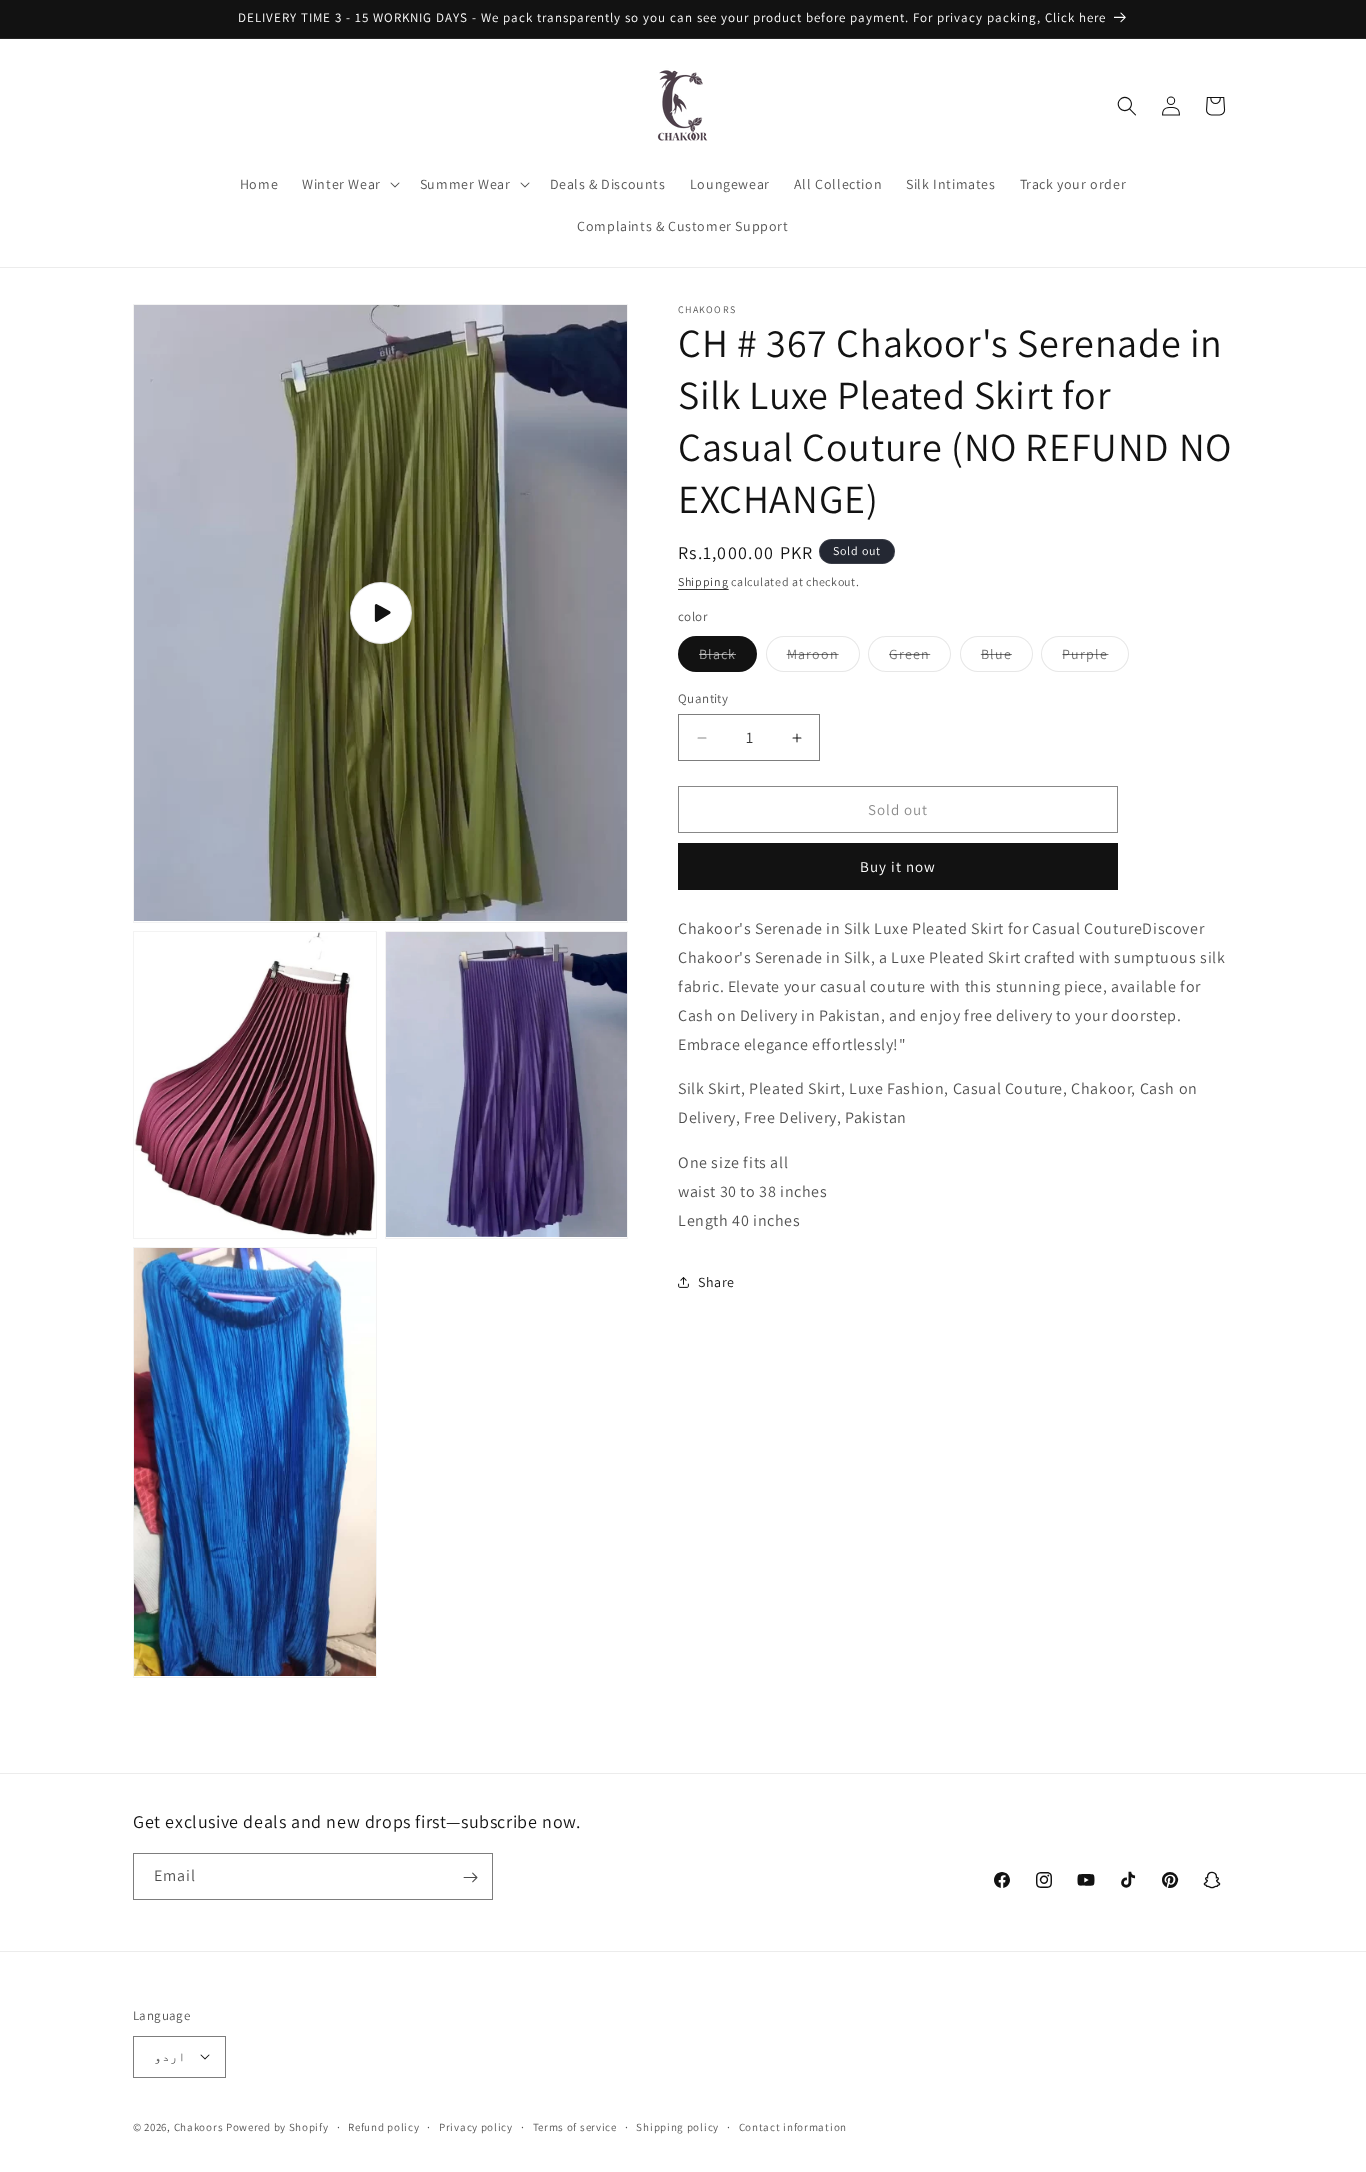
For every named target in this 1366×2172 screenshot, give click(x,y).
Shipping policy (677, 2126)
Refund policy (383, 2126)
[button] (349, 184)
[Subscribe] (470, 1877)
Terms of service (575, 2126)
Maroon (823, 658)
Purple (1095, 658)
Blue (1007, 658)
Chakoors (199, 2126)
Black (728, 658)
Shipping (703, 581)
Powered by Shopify (277, 2126)
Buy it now (898, 866)
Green (920, 658)
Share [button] (716, 1282)
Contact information (793, 2126)
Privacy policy (476, 2126)
